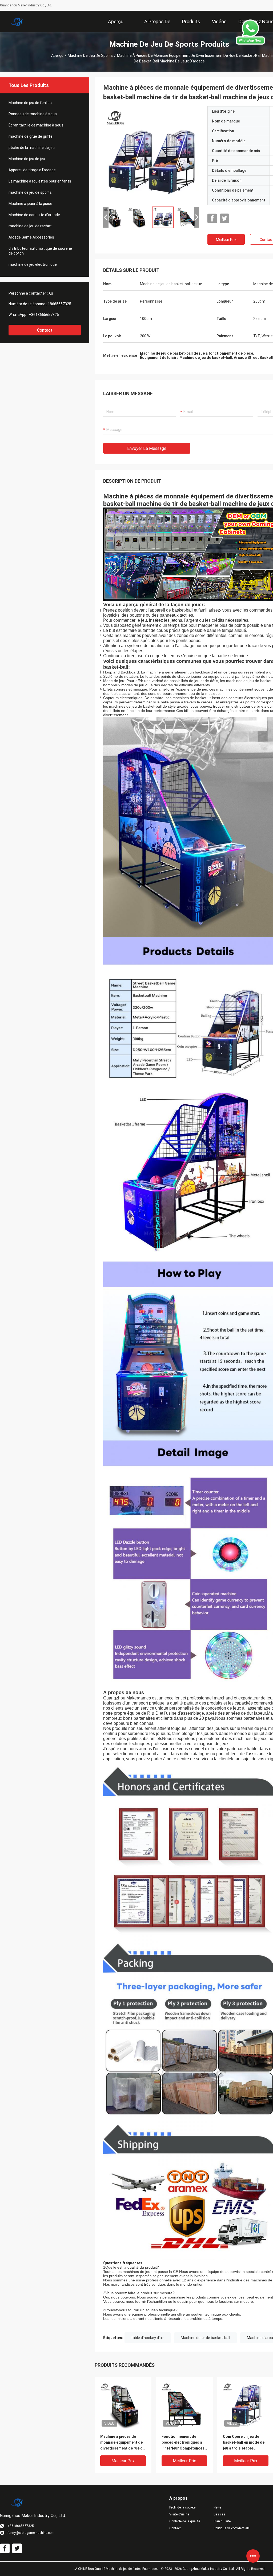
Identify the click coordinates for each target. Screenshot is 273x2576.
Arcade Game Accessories (31, 237)
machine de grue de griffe (31, 136)
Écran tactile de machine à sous (36, 125)
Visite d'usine (179, 2514)
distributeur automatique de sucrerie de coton (40, 251)
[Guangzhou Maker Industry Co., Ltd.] (17, 21)
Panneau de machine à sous (33, 114)
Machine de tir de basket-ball (205, 2338)
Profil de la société (182, 2507)
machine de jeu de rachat (30, 226)
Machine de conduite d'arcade (34, 215)
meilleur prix (226, 240)
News (218, 2507)
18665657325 (59, 304)
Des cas (219, 2514)
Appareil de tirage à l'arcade (32, 170)
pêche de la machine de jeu (32, 148)
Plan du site (222, 2521)
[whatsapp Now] (250, 43)
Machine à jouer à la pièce (30, 204)
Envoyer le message (147, 448)
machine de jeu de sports (90, 56)
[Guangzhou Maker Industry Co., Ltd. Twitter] (224, 219)
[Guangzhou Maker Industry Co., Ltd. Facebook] (212, 219)
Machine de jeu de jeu (27, 159)
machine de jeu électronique (33, 264)
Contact (45, 330)
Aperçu (57, 56)
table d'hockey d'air (148, 2338)
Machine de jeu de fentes (30, 103)
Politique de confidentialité (231, 2528)
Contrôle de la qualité (185, 2521)
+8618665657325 (44, 315)
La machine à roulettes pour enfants (40, 181)
